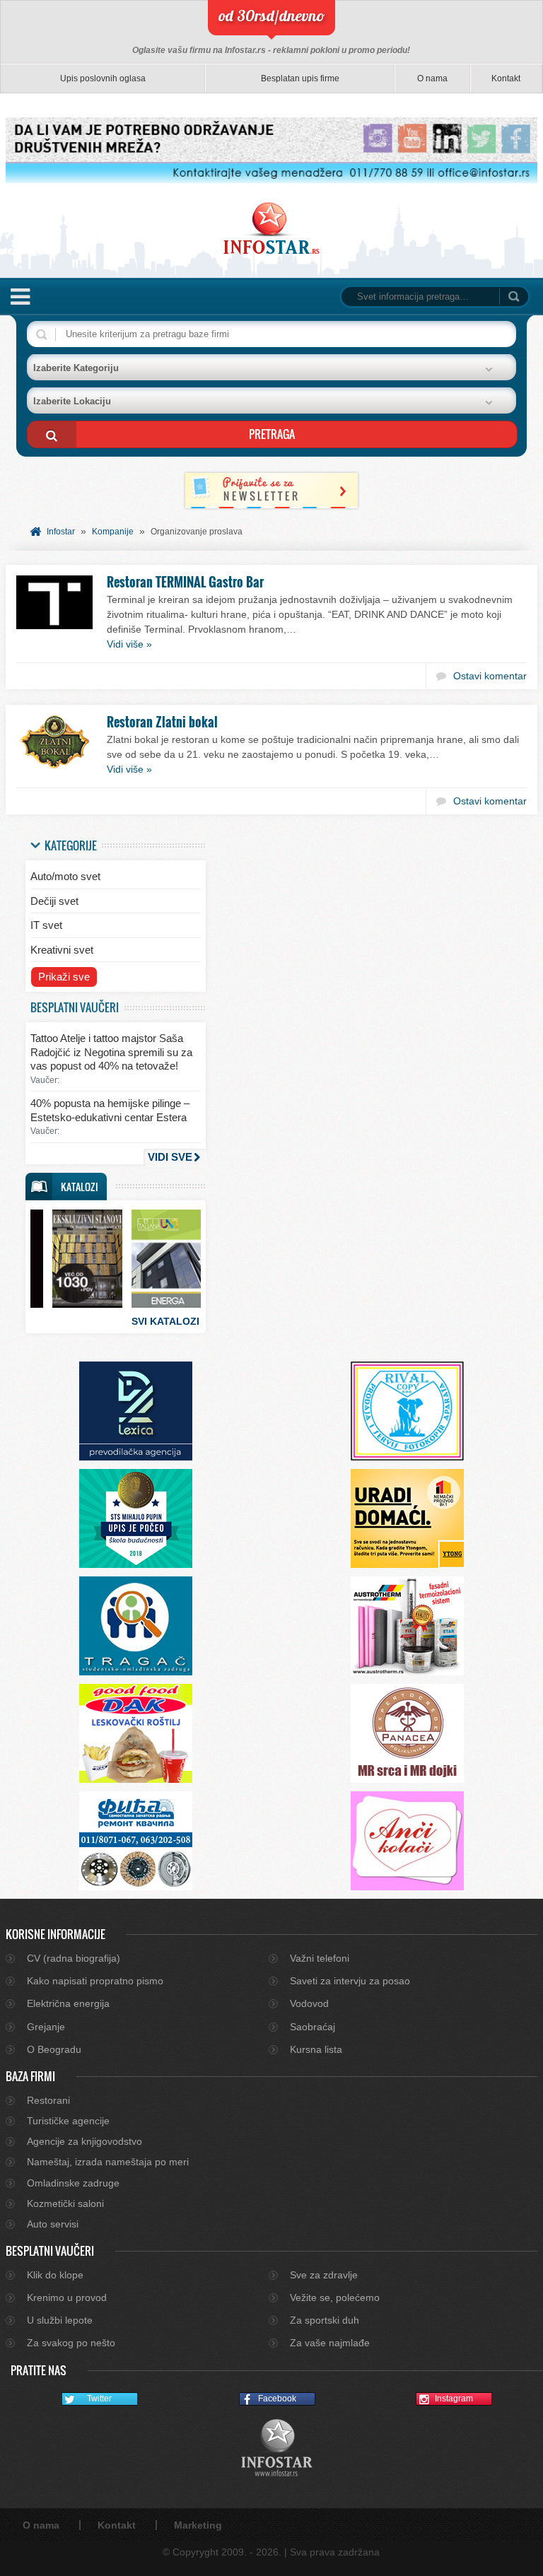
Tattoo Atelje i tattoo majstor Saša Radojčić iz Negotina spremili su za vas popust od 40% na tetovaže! (111, 1052)
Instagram (454, 2399)
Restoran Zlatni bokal (162, 722)
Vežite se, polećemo (335, 2297)
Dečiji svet (54, 901)
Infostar (61, 532)
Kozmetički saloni (65, 2203)
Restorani (48, 2100)
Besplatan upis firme (300, 78)
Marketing (198, 2525)
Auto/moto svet (65, 876)
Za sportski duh (325, 2320)
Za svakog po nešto (71, 2343)
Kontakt (506, 78)
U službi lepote (60, 2320)
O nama (432, 78)
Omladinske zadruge (73, 2183)
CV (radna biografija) (74, 1958)
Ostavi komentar (490, 676)
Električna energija (68, 2003)
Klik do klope (55, 2275)
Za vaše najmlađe (330, 2343)
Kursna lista (316, 2049)
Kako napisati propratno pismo (95, 1981)
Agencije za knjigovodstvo (84, 2141)
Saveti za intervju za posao (350, 1981)
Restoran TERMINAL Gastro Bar (185, 582)
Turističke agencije (68, 2121)
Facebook (277, 2399)
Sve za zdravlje (324, 2275)
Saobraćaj (313, 2027)
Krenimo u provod (67, 2297)
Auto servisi (53, 2224)
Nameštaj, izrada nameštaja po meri (108, 2162)
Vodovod (309, 2003)
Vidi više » (129, 644)
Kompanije (113, 532)
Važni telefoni (320, 1958)
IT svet (46, 925)
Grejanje (46, 2027)
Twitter (99, 2399)
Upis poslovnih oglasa (103, 78)
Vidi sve (170, 1157)
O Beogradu (54, 2049)
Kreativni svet (62, 950)
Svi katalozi (165, 1321)
